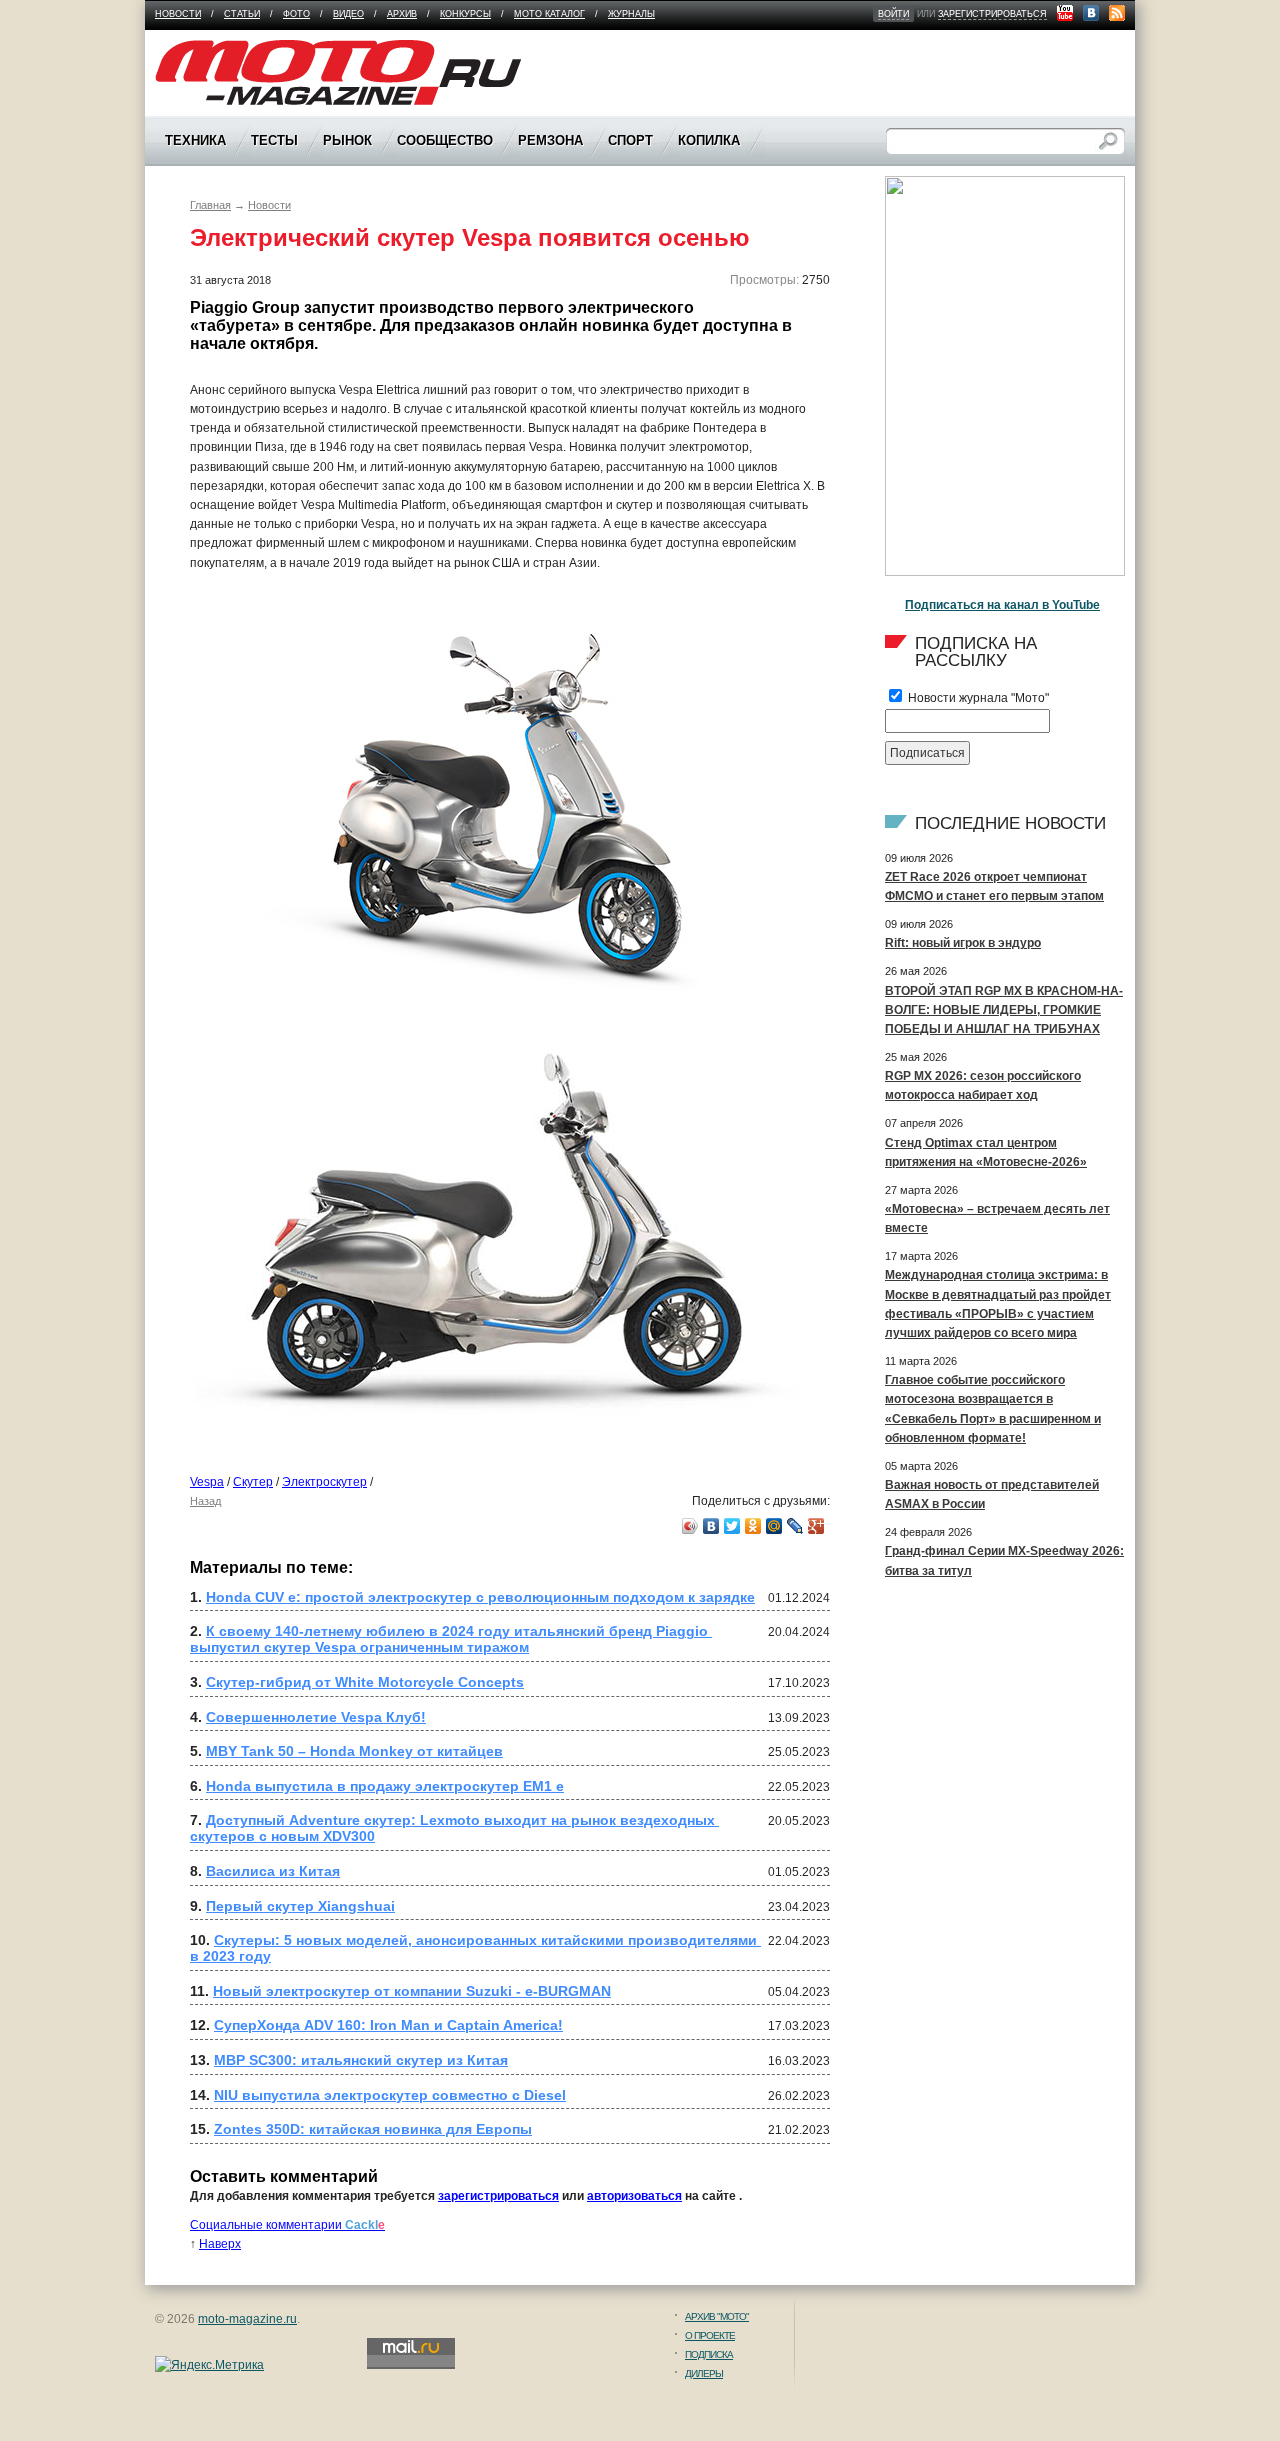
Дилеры (704, 2373)
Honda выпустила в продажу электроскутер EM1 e (385, 1786)
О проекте (710, 2335)
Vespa (207, 1482)
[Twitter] (732, 1526)
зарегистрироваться (992, 14)
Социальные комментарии (287, 2225)
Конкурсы (465, 14)
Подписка (709, 2354)
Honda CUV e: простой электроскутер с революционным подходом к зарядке (480, 1597)
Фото (296, 14)
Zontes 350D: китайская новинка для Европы (373, 2129)
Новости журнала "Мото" (977, 698)
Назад (205, 1501)
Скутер (253, 1482)
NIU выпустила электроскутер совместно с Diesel (390, 2095)
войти (893, 14)
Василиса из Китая (273, 1871)
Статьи (242, 14)
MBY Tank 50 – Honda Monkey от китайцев (354, 1751)
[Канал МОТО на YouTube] (1065, 13)
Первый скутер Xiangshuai (300, 1906)
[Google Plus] (816, 1526)
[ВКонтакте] (711, 1526)
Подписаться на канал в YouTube (1002, 605)
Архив (402, 14)
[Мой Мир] (774, 1526)
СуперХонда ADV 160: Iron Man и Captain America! (388, 2025)
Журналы (631, 14)
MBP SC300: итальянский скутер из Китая (361, 2060)
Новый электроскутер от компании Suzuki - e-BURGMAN (412, 1991)
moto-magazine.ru (247, 2319)
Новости (178, 14)
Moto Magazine (197, 49)
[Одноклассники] (753, 1526)
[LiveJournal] (795, 1526)
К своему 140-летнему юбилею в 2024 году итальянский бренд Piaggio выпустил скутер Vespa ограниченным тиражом (451, 1639)
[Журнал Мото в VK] (1091, 13)
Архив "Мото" (717, 2316)
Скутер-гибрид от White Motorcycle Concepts (365, 1682)
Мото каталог (549, 14)
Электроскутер (324, 1482)
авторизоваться (634, 2196)
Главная (210, 205)
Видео (348, 14)
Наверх (220, 2244)
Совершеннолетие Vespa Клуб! (316, 1717)
